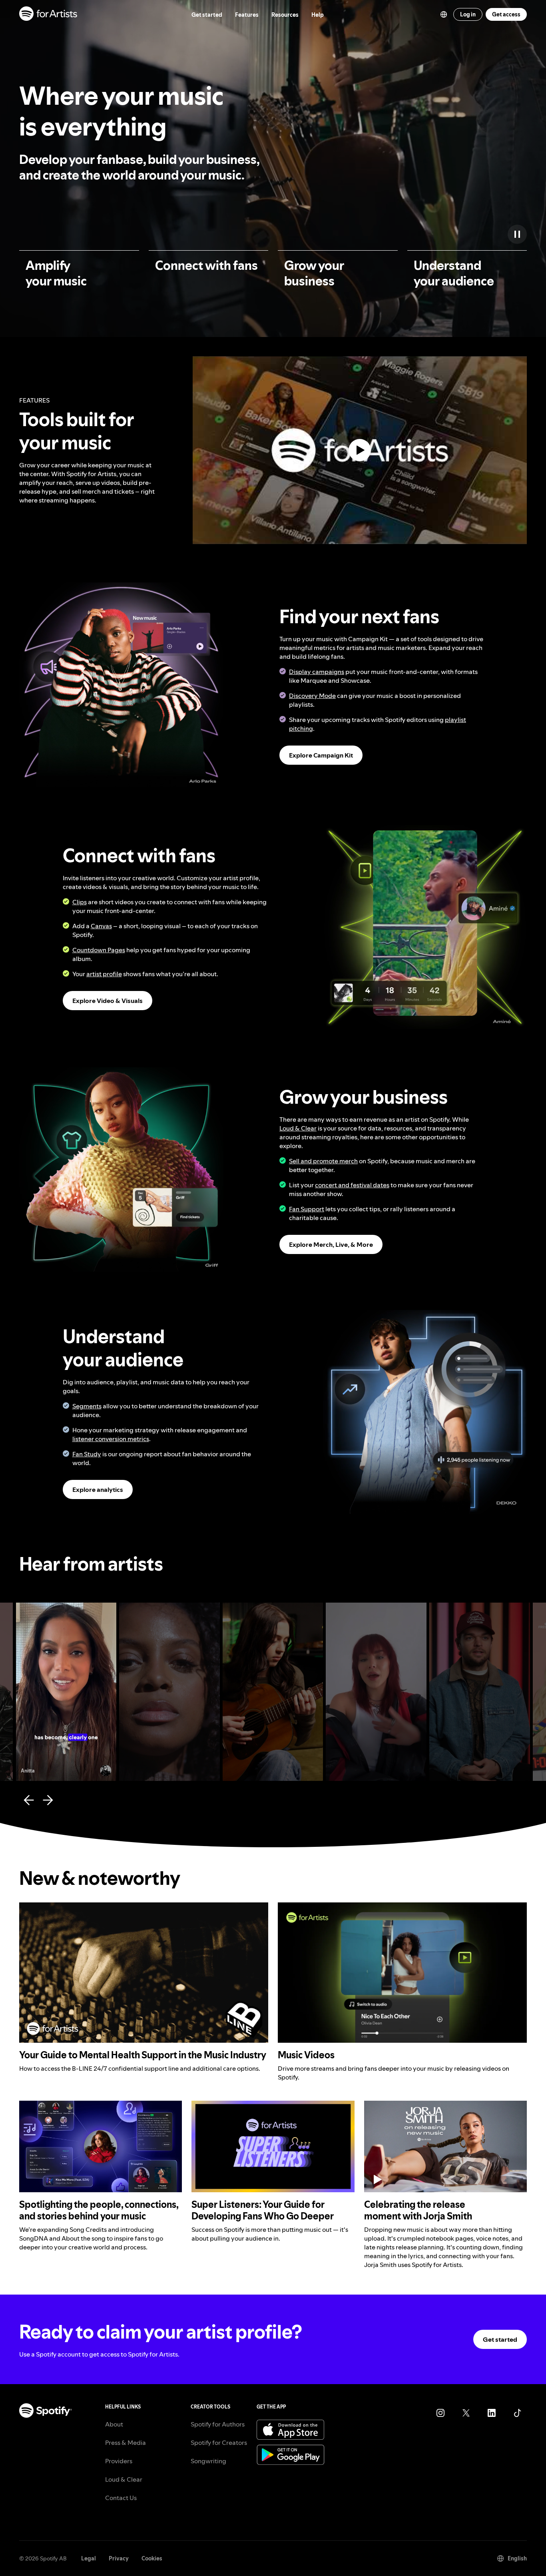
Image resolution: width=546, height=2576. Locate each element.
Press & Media (126, 2442)
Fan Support (307, 1209)
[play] (360, 450)
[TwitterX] (466, 2413)
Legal (89, 2558)
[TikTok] (517, 2413)
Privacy (119, 2558)
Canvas (101, 926)
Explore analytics (98, 1489)
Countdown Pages (99, 950)
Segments (87, 1406)
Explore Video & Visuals (108, 1001)
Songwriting (208, 2461)
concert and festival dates (352, 1185)
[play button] (208, 1612)
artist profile (104, 974)
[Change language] (444, 14)
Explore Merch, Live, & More (331, 1244)
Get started (500, 2339)
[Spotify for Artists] (49, 15)
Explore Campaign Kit (321, 755)
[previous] (29, 1800)
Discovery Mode (312, 696)
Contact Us (121, 2498)
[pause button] (517, 234)
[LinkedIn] (492, 2413)
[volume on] (105, 1628)
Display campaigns (317, 672)
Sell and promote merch (323, 1161)
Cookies (152, 2558)
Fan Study (87, 1454)
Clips (80, 902)
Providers (119, 2461)
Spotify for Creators (219, 2442)
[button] (121, 685)
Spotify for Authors (218, 2424)
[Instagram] (440, 2413)
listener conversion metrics (111, 1439)
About (114, 2424)
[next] (48, 1800)
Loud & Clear (298, 1128)
